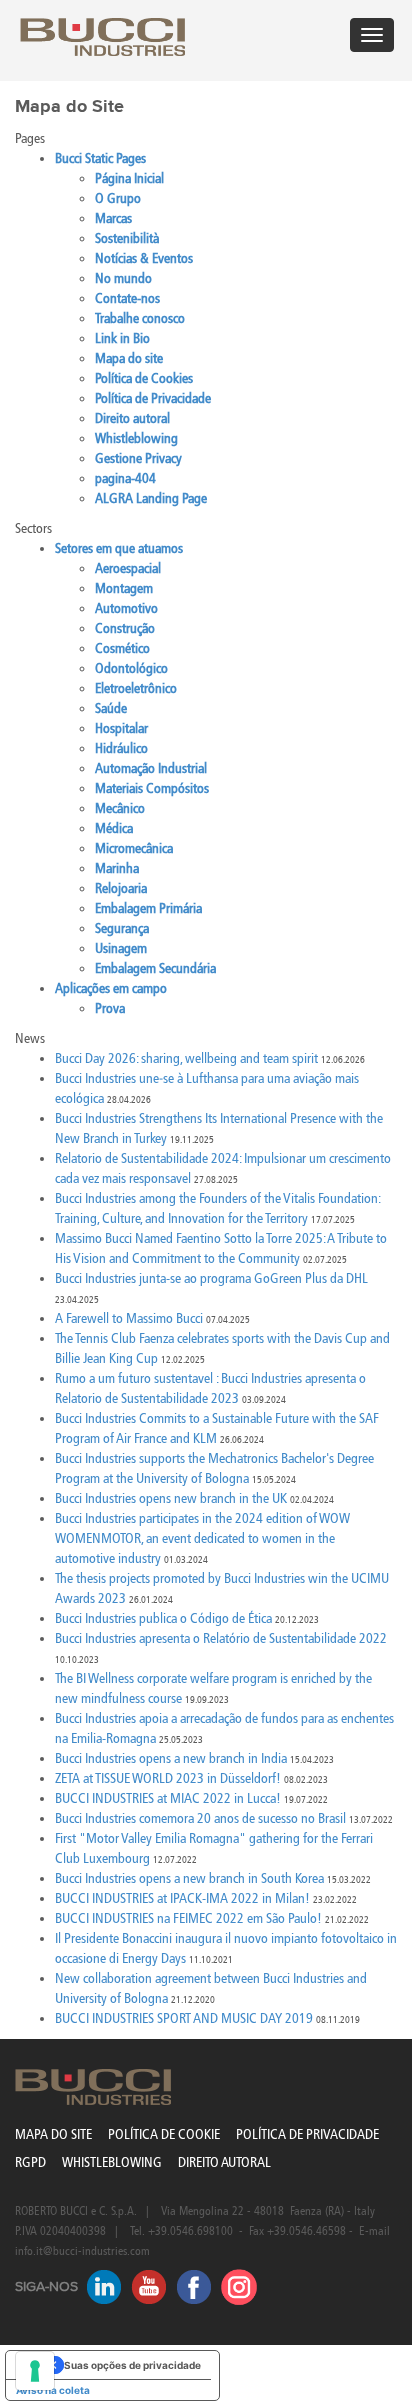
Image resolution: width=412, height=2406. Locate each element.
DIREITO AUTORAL (224, 2162)
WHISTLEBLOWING (112, 2162)
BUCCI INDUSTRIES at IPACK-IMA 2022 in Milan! (182, 1898)
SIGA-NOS (46, 2287)
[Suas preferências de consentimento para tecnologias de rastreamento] (35, 2371)
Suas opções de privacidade (132, 2365)
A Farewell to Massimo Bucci (129, 1318)
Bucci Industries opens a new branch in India (171, 1758)
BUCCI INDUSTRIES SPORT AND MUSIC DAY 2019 (184, 2018)
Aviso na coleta (53, 2390)
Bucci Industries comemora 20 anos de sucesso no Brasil (200, 1818)
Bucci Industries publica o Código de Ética (163, 1618)
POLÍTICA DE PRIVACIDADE (307, 2134)
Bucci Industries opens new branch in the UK (171, 1498)
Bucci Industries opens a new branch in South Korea (189, 1878)
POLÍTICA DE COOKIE (164, 2134)
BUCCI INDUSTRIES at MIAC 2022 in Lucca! (168, 1798)
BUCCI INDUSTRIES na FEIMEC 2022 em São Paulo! (188, 1918)
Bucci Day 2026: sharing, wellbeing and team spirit (186, 1058)
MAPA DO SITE (53, 2134)
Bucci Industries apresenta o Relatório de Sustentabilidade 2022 (221, 1638)
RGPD (30, 2162)
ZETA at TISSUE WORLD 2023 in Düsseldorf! (168, 1778)
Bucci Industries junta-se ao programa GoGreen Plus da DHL (211, 1278)
